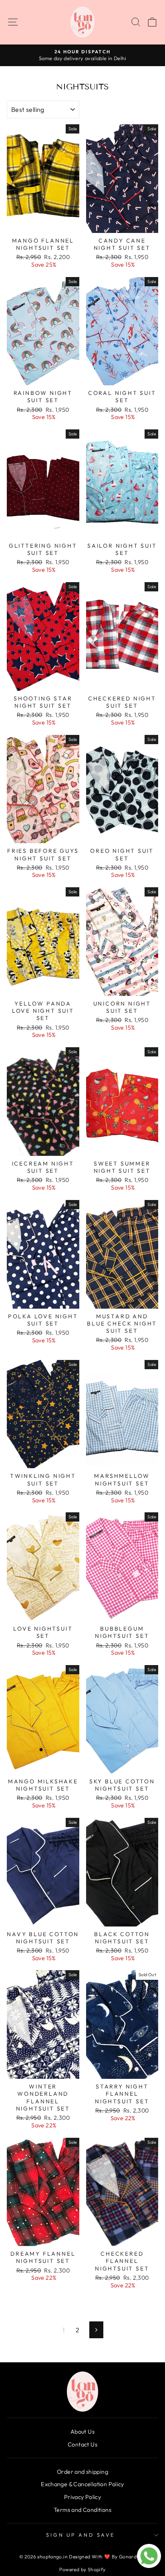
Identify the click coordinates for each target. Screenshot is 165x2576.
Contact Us (82, 2444)
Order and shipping (82, 2472)
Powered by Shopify (82, 2569)
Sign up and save (80, 2535)
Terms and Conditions (82, 2510)
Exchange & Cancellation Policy (82, 2484)
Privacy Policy (82, 2497)
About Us (82, 2432)
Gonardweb (133, 2557)
